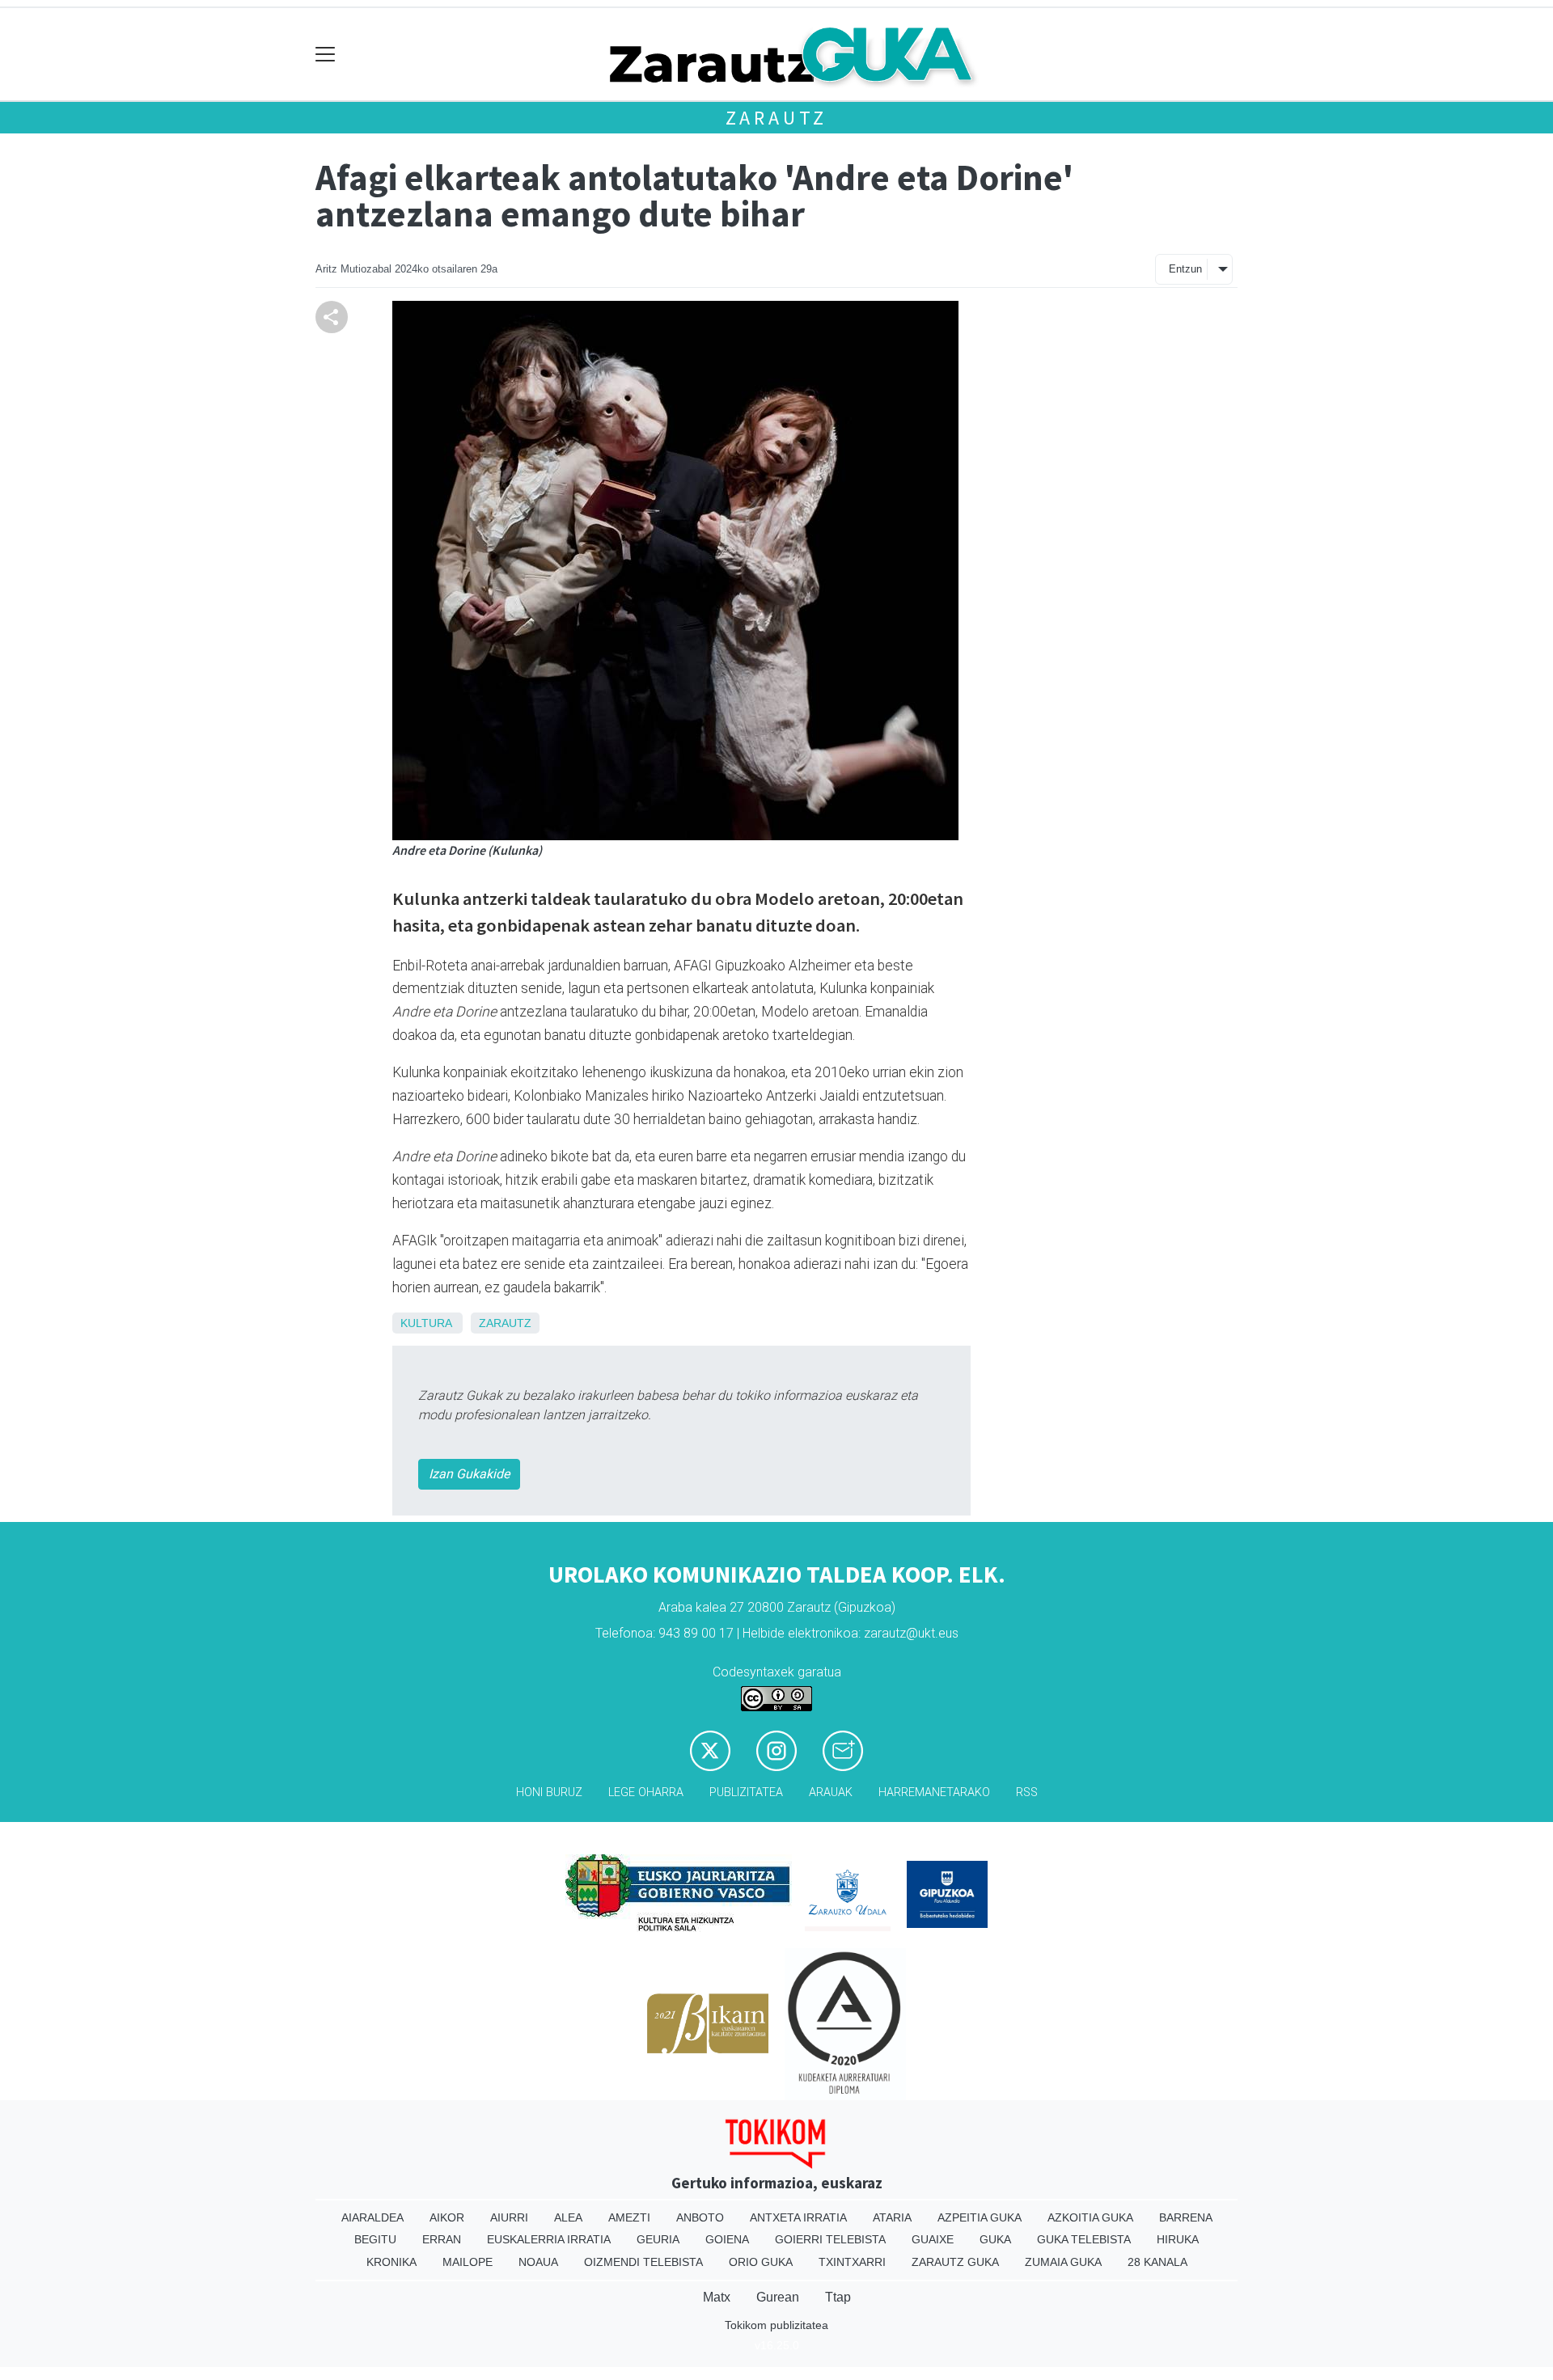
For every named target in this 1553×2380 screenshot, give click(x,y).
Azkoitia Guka (1090, 2217)
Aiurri (509, 2217)
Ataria (892, 2217)
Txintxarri (852, 2262)
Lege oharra (646, 1792)
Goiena (727, 2239)
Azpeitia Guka (980, 2217)
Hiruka (1178, 2239)
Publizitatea (746, 1792)
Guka (995, 2239)
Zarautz (777, 118)
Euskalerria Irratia (549, 2239)
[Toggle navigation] (326, 55)
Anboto (700, 2217)
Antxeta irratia (798, 2217)
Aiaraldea (372, 2217)
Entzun (1185, 269)
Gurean (778, 2297)
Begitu (375, 2239)
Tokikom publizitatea (776, 2325)
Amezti (629, 2217)
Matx (717, 2297)
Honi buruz (549, 1792)
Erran (442, 2239)
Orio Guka (761, 2262)
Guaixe (933, 2239)
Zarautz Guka (955, 2262)
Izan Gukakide (469, 1474)
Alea (568, 2217)
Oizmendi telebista (643, 2262)
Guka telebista (1084, 2239)
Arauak (831, 1792)
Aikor (447, 2217)
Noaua (538, 2262)
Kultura (426, 1323)
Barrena (1186, 2217)
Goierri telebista (830, 2239)
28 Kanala (1157, 2262)
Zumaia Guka (1063, 2262)
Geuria (658, 2239)
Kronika (391, 2262)
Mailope (468, 2262)
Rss (1027, 1792)
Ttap (838, 2297)
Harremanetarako (934, 1792)
